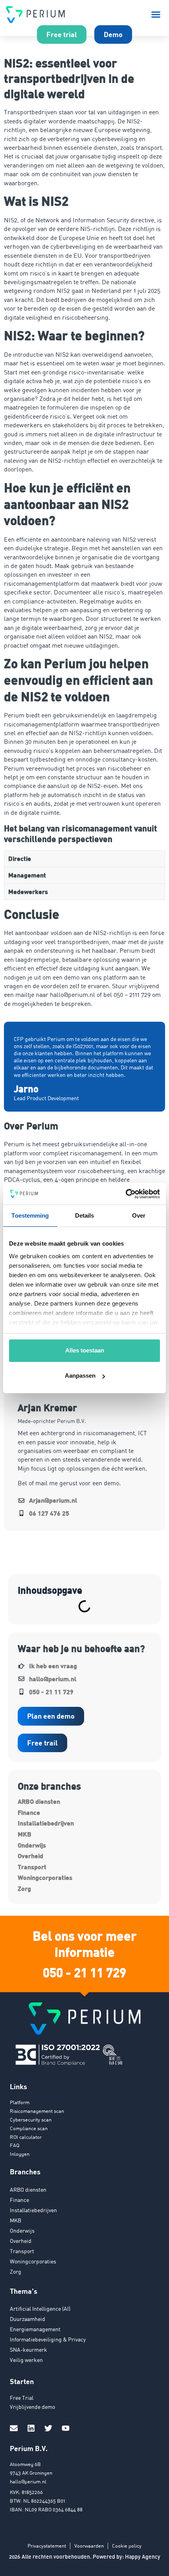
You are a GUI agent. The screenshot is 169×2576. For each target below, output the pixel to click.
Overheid (30, 1856)
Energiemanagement (35, 2329)
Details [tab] (85, 1215)
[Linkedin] (31, 2428)
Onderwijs (32, 1845)
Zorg (24, 1888)
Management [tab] (27, 875)
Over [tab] (139, 1215)
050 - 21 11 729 (84, 1972)
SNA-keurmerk (28, 2350)
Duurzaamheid (28, 2319)
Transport (32, 1867)
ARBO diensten (39, 1801)
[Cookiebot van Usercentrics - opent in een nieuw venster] (126, 1194)
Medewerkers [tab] (28, 891)
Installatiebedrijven (46, 1823)
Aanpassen (80, 1376)
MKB (25, 1834)
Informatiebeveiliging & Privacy (48, 2339)
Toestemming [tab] (30, 1215)
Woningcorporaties (45, 1877)
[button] (156, 15)
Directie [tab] (20, 858)
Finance (29, 1812)
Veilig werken (26, 2360)
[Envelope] (14, 2428)
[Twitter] (48, 2428)
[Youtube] (66, 2428)
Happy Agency (143, 2556)
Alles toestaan (85, 1350)
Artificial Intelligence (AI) (40, 2309)
